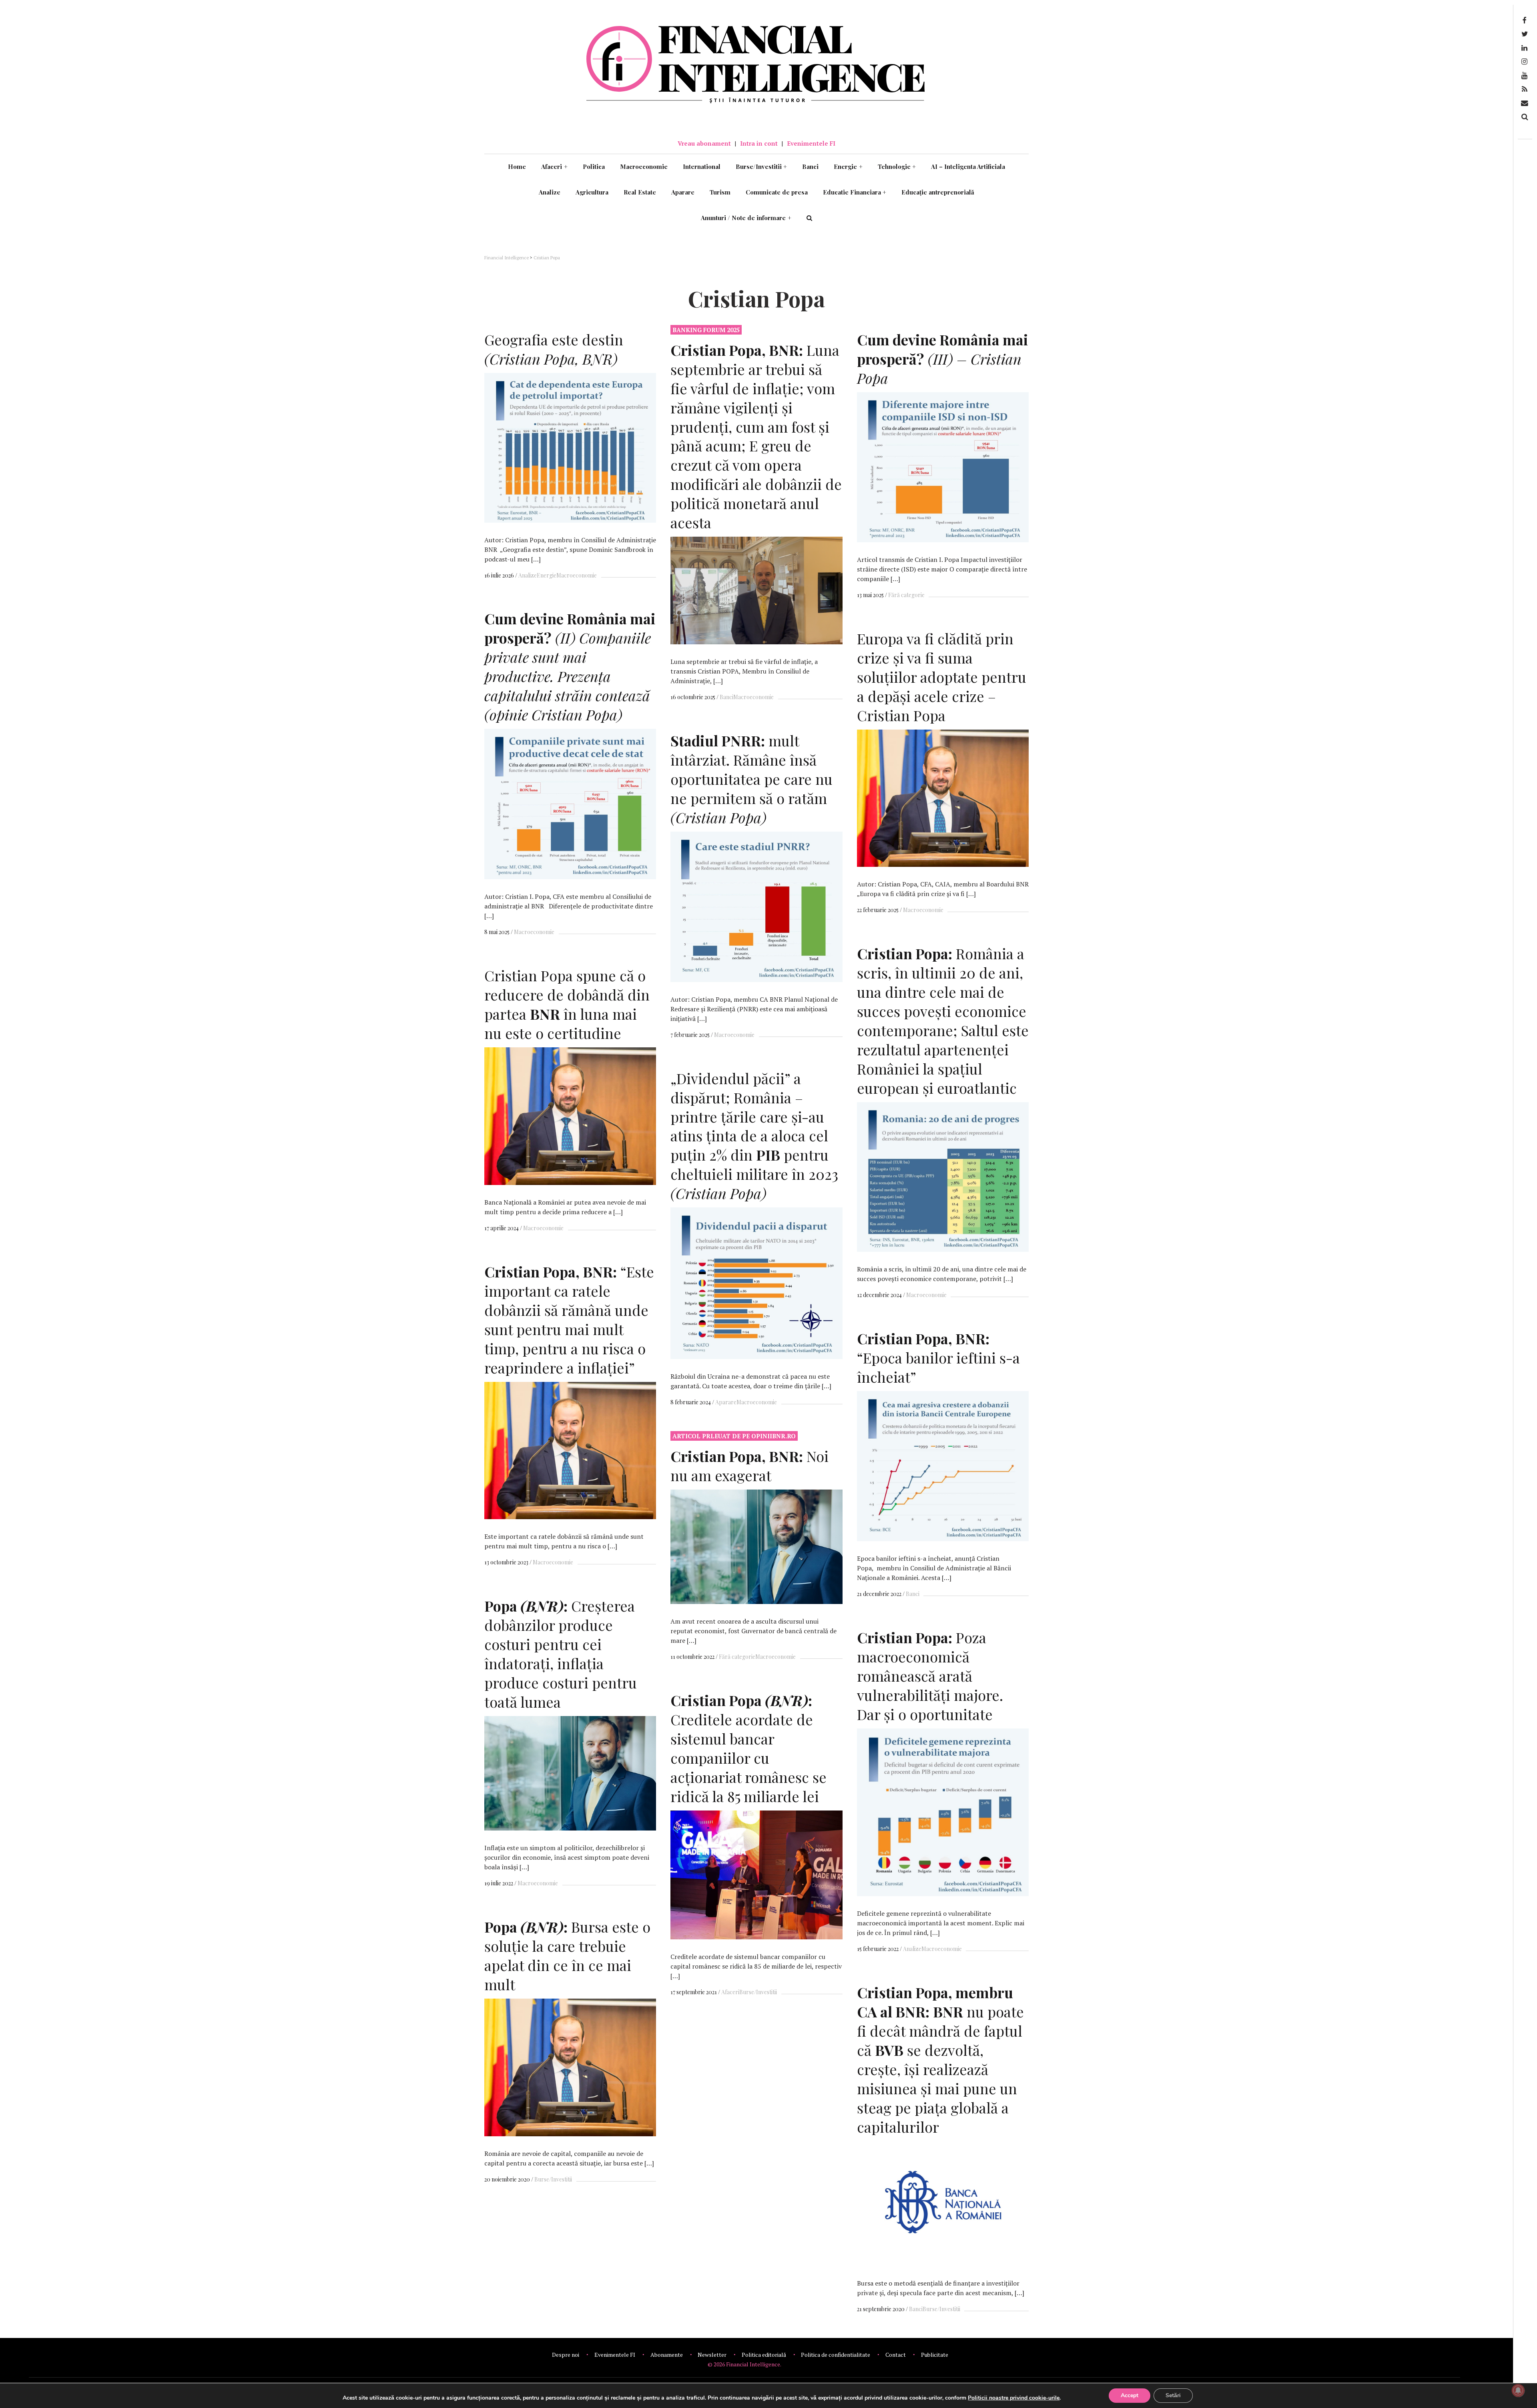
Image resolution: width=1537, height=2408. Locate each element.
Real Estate (640, 192)
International (702, 166)
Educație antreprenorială (938, 192)
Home (517, 166)
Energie (848, 166)
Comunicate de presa (777, 192)
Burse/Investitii (761, 166)
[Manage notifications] (1518, 2390)
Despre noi (566, 2355)
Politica (594, 166)
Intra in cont (759, 143)
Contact (896, 2355)
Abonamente (667, 2355)
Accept (1130, 2395)
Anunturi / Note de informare (746, 218)
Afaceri (554, 166)
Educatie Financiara (855, 192)
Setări (1173, 2395)
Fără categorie (906, 595)
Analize (550, 192)
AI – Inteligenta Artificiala (968, 166)
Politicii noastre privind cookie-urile (1014, 2398)
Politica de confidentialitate (836, 2355)
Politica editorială (764, 2355)
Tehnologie (897, 166)
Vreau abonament (704, 143)
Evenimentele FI (811, 143)
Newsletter (712, 2355)
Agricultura (592, 192)
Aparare (683, 192)
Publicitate (935, 2355)
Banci (810, 166)
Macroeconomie (644, 166)
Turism (720, 192)
